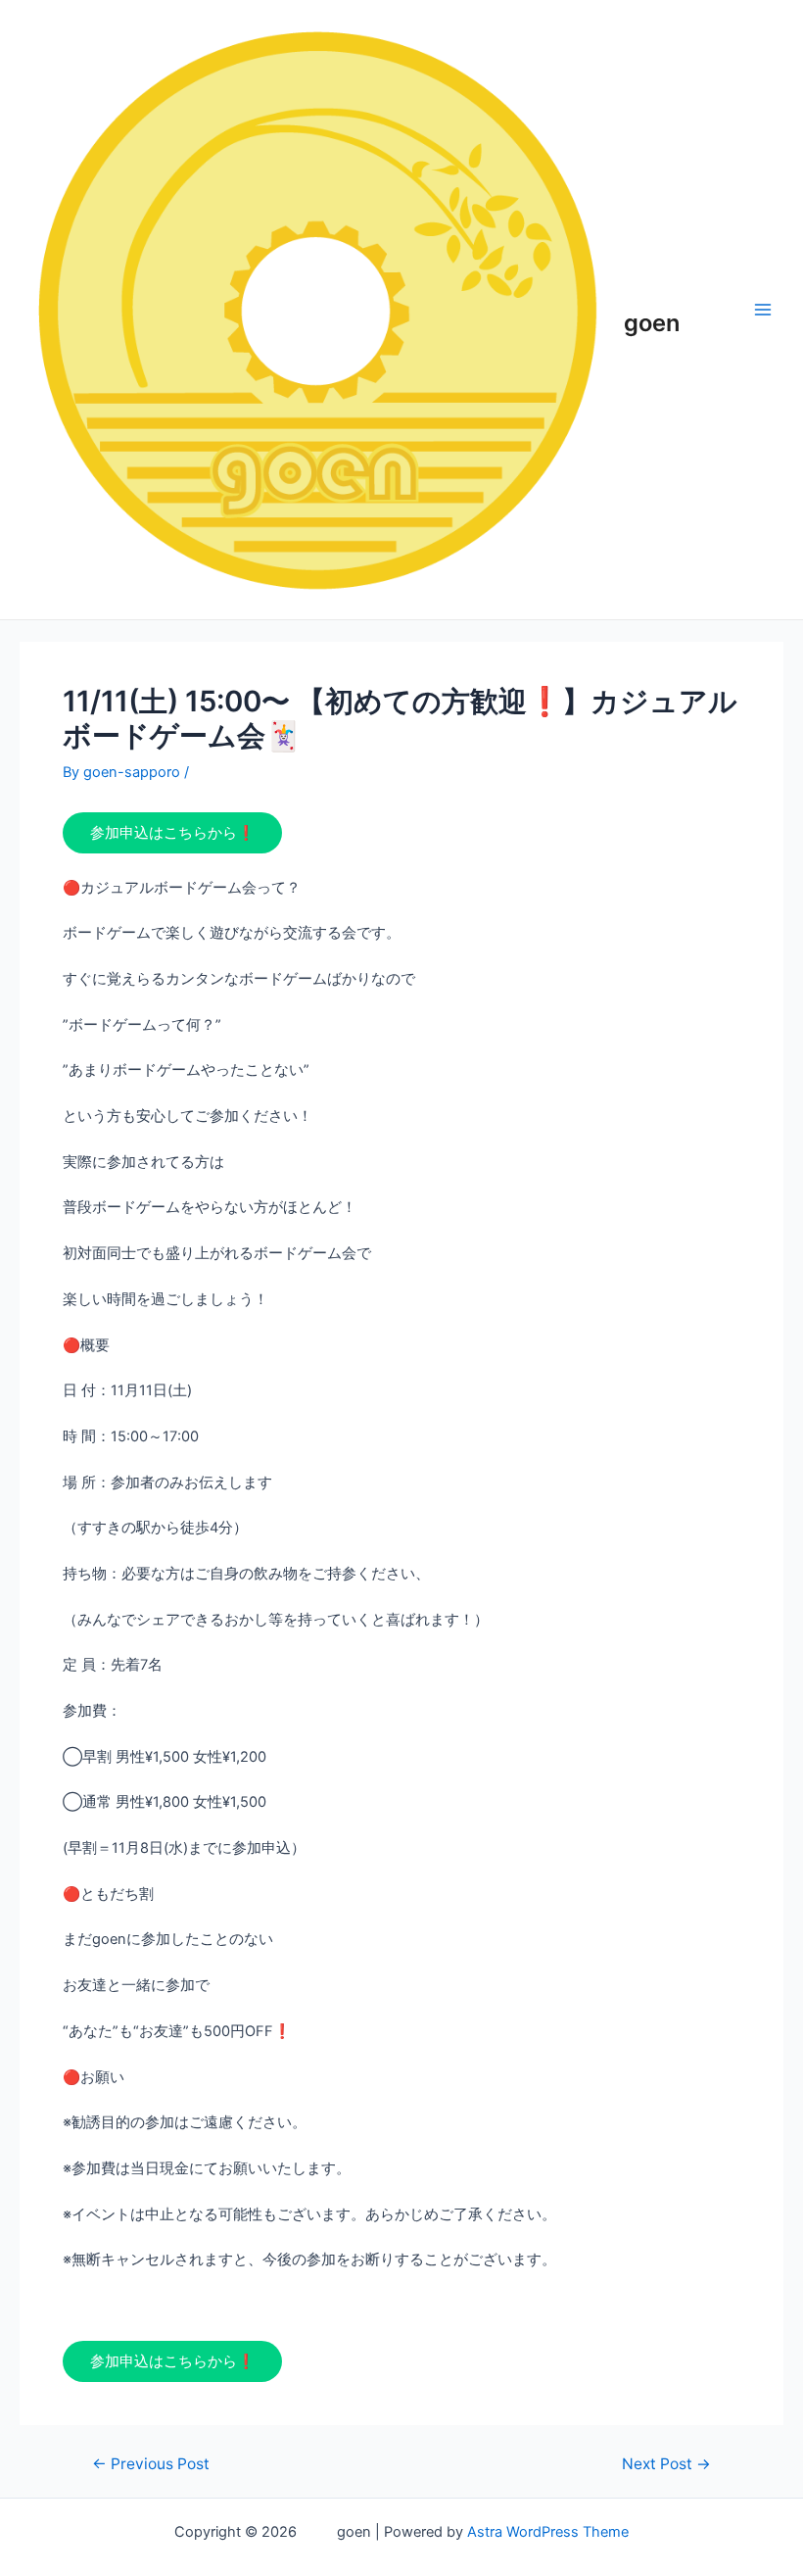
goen (653, 308)
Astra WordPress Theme (548, 2532)
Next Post (666, 2464)
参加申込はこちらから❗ (172, 2361)
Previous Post (151, 2464)
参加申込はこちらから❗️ (172, 833)
